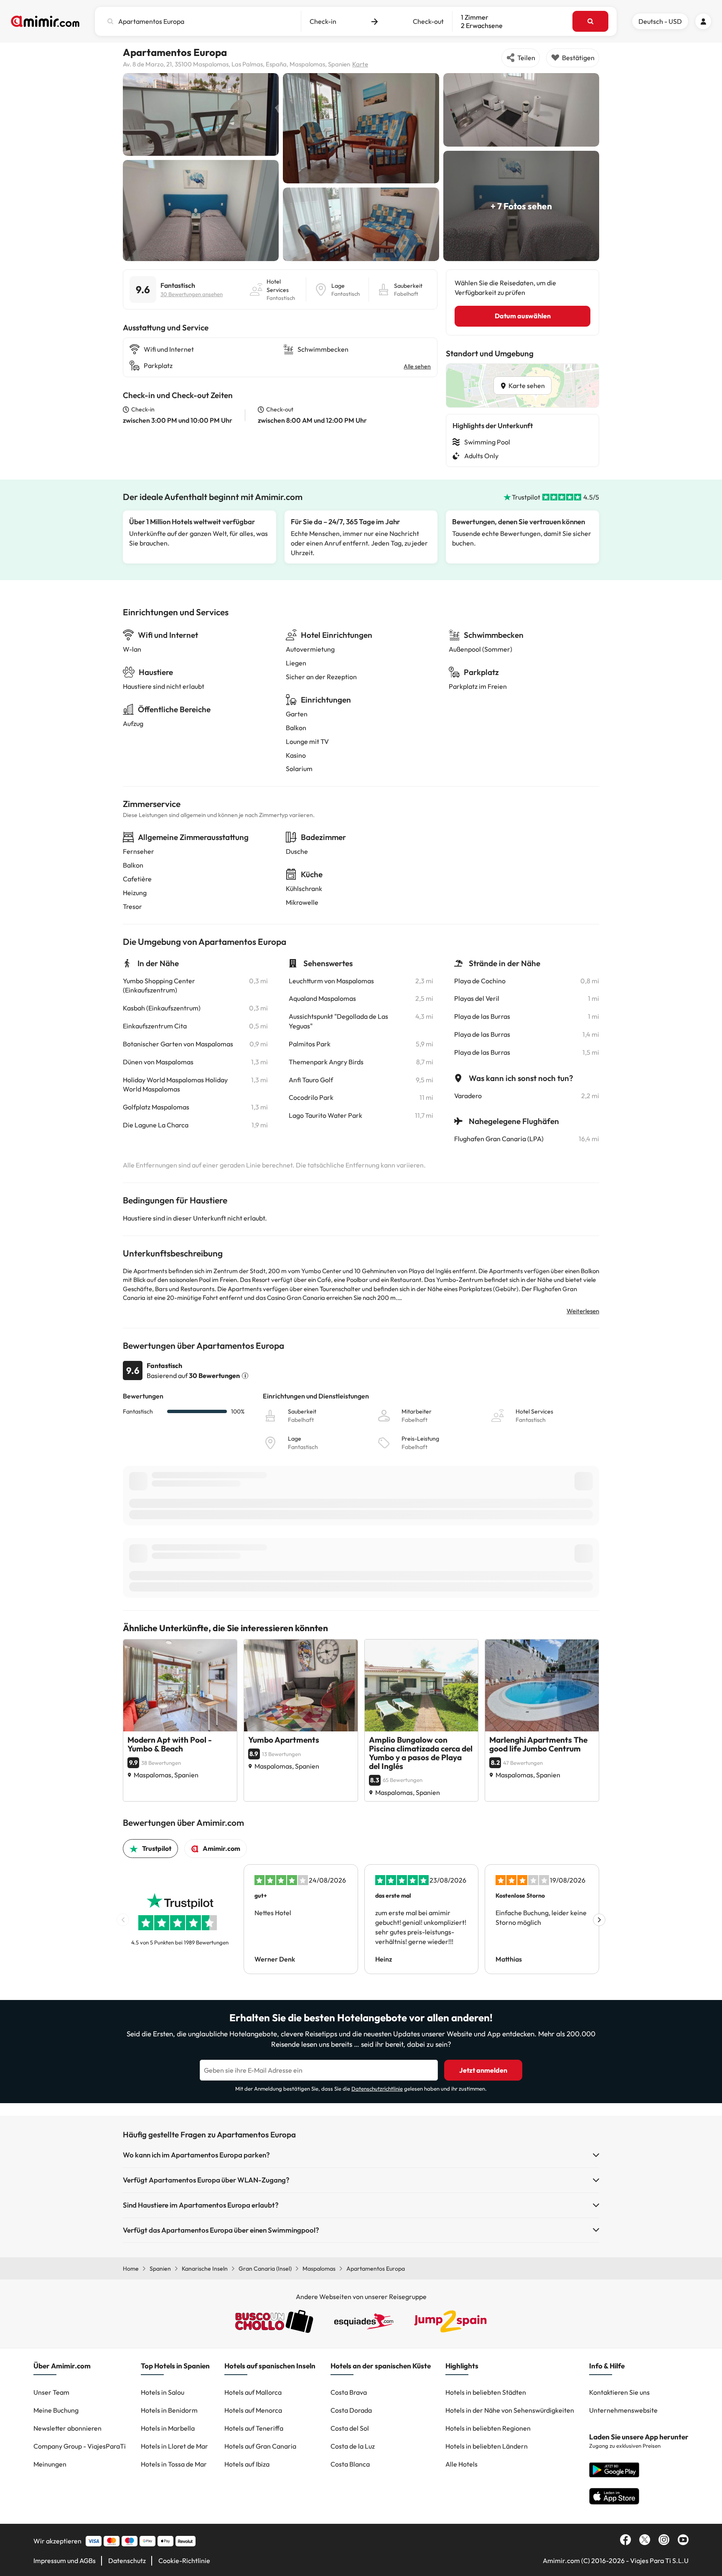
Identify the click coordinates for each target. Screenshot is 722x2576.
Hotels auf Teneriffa (254, 2428)
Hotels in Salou (163, 2392)
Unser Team (51, 2392)
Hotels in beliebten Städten (486, 2392)
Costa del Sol (350, 2428)
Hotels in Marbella (168, 2428)
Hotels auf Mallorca (253, 2392)
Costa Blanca (350, 2464)
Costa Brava (349, 2392)
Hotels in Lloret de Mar (174, 2446)
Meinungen (50, 2464)
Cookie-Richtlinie (184, 2561)
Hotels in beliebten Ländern (487, 2446)
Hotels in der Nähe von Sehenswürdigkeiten (510, 2410)
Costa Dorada (351, 2410)
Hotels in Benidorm (169, 2410)
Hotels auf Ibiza (247, 2464)
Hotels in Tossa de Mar (174, 2464)
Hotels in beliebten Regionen (488, 2428)
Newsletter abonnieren (67, 2428)
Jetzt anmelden (483, 2070)
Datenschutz (127, 2561)
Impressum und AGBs (65, 2561)
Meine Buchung (56, 2410)
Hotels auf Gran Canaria (260, 2446)
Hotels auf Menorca (253, 2410)
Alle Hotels (461, 2464)
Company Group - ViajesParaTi (80, 2446)
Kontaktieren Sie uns (619, 2392)
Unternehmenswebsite (623, 2410)
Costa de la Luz (353, 2446)
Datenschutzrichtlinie (377, 2089)
